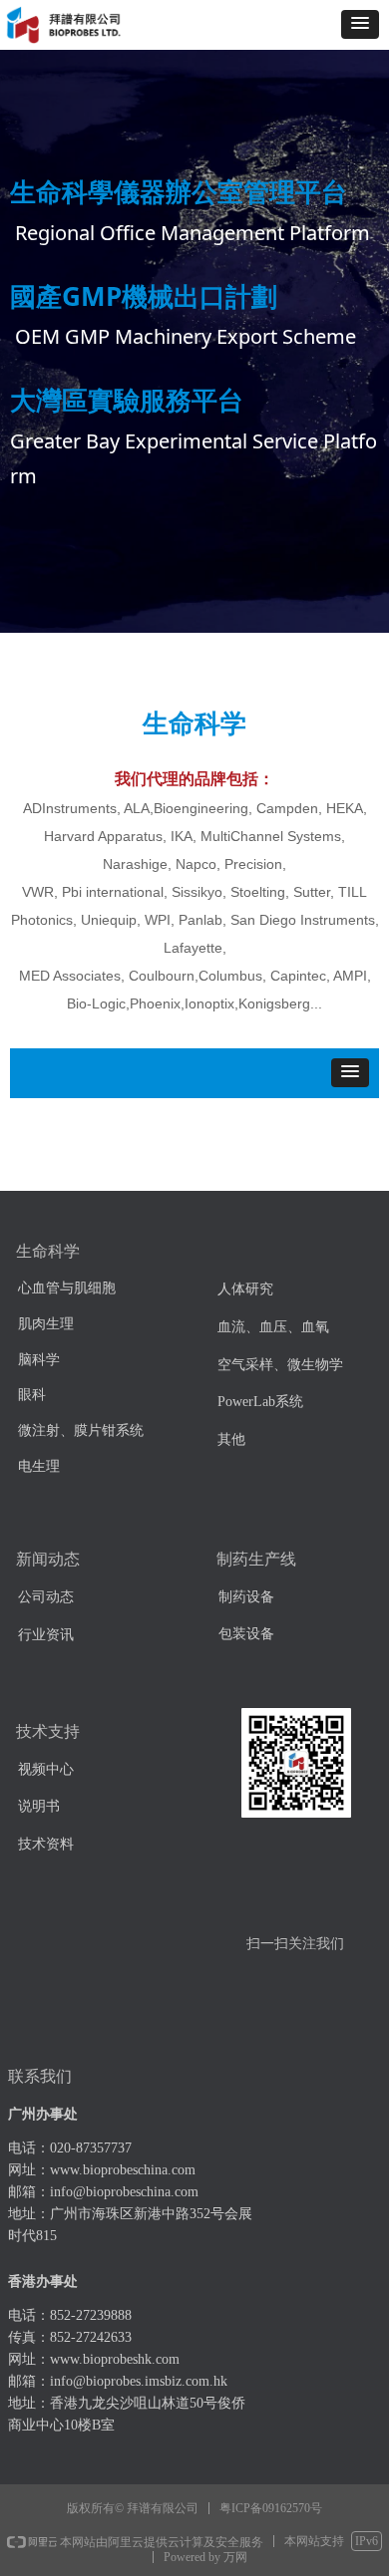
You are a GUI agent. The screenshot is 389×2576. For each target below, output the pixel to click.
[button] (360, 24)
